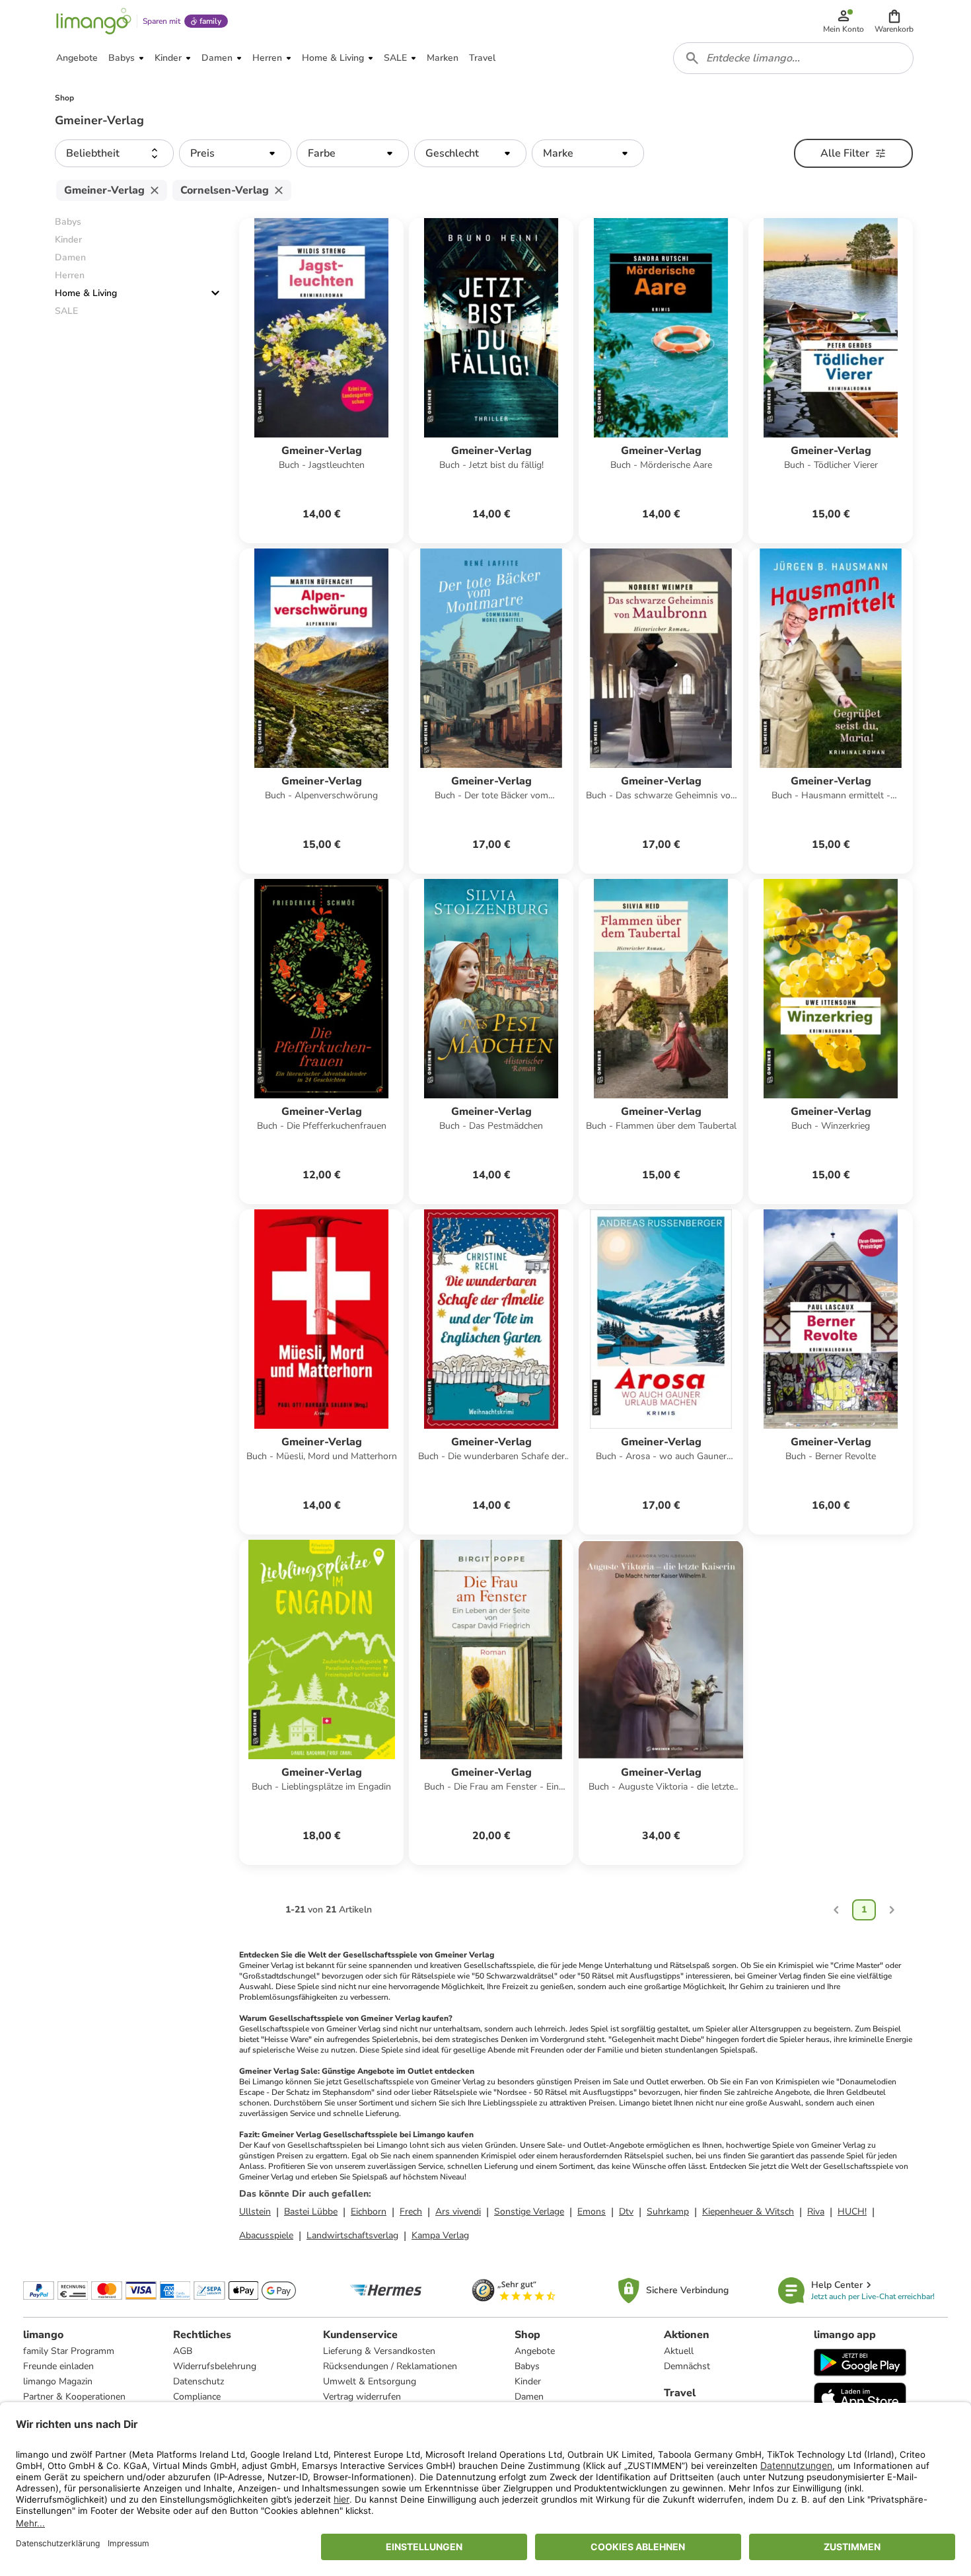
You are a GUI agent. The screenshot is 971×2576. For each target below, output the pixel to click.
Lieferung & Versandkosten (379, 2351)
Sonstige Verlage (529, 2212)
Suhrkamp (668, 2212)
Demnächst (687, 2366)
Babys (527, 2366)
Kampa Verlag (440, 2235)
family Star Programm (69, 2351)
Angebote (535, 2351)
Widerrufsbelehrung (215, 2366)
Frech (411, 2212)
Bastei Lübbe (311, 2212)
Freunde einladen (58, 2366)
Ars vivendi (458, 2212)
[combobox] (793, 58)
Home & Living (86, 293)
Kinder (528, 2381)
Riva (816, 2212)
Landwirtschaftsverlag (352, 2235)
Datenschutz (198, 2381)
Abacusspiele (266, 2235)
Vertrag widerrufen (362, 2397)
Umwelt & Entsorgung (370, 2381)
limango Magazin (58, 2381)
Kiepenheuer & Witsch (748, 2212)
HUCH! (852, 2212)
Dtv (626, 2212)
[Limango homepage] (94, 21)
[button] (894, 21)
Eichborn (369, 2212)
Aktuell (679, 2351)
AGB (183, 2351)
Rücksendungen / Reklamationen (390, 2366)
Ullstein (255, 2212)
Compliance (197, 2397)
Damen (529, 2397)
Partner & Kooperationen (74, 2397)
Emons (592, 2212)
